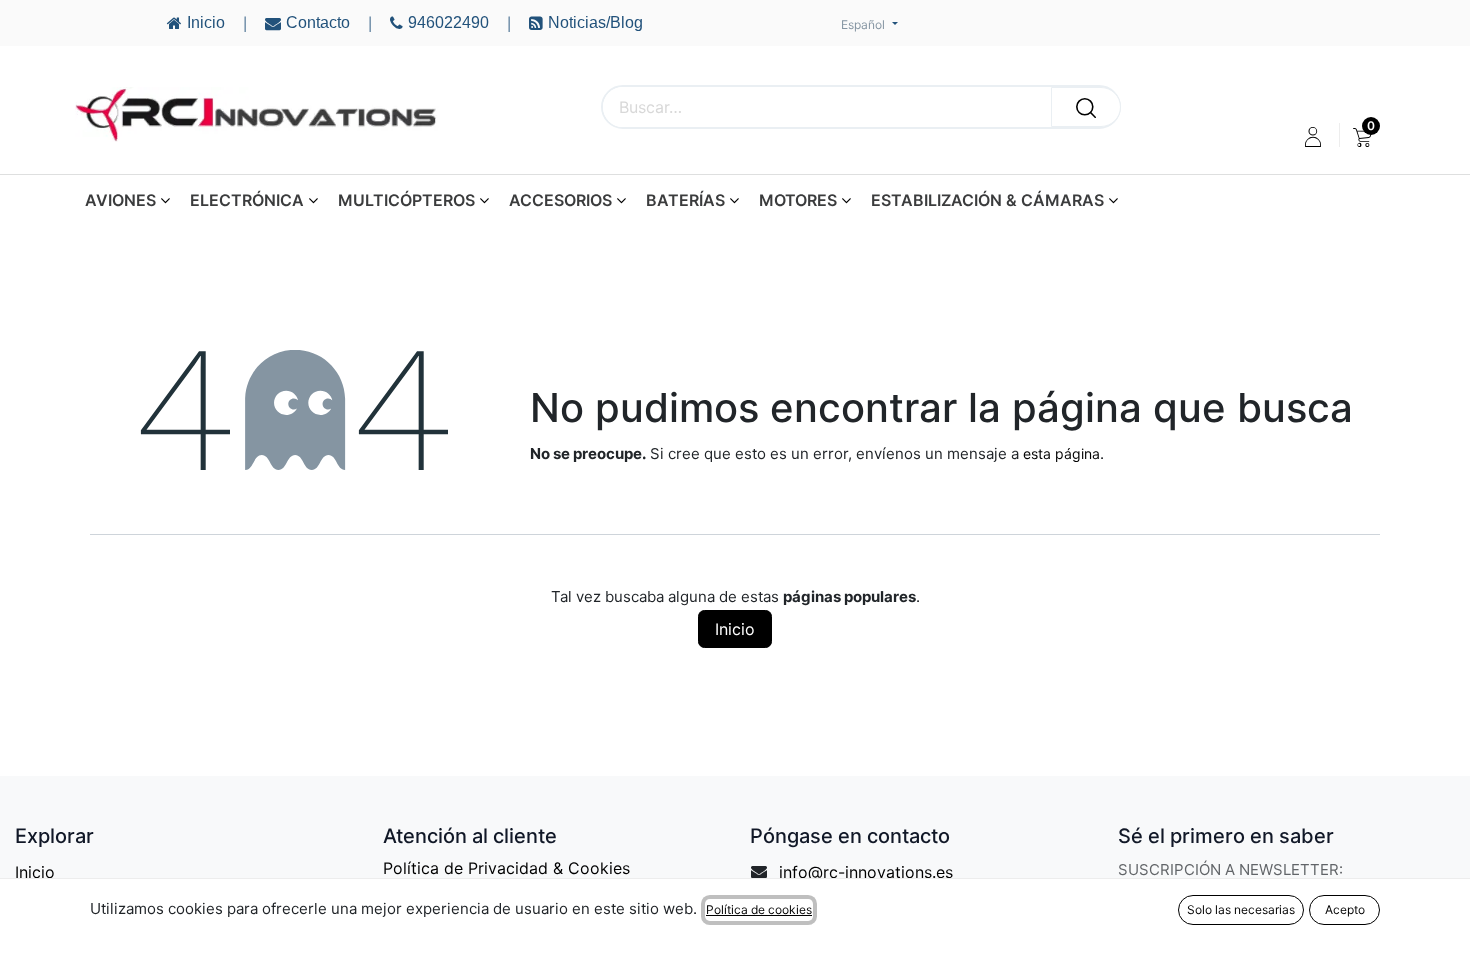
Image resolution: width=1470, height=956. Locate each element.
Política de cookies (759, 909)
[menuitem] (1362, 137)
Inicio (735, 629)
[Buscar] (1086, 107)
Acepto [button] (1345, 909)
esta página (1061, 453)
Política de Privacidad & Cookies (506, 868)
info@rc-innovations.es (866, 872)
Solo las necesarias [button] (1241, 909)
